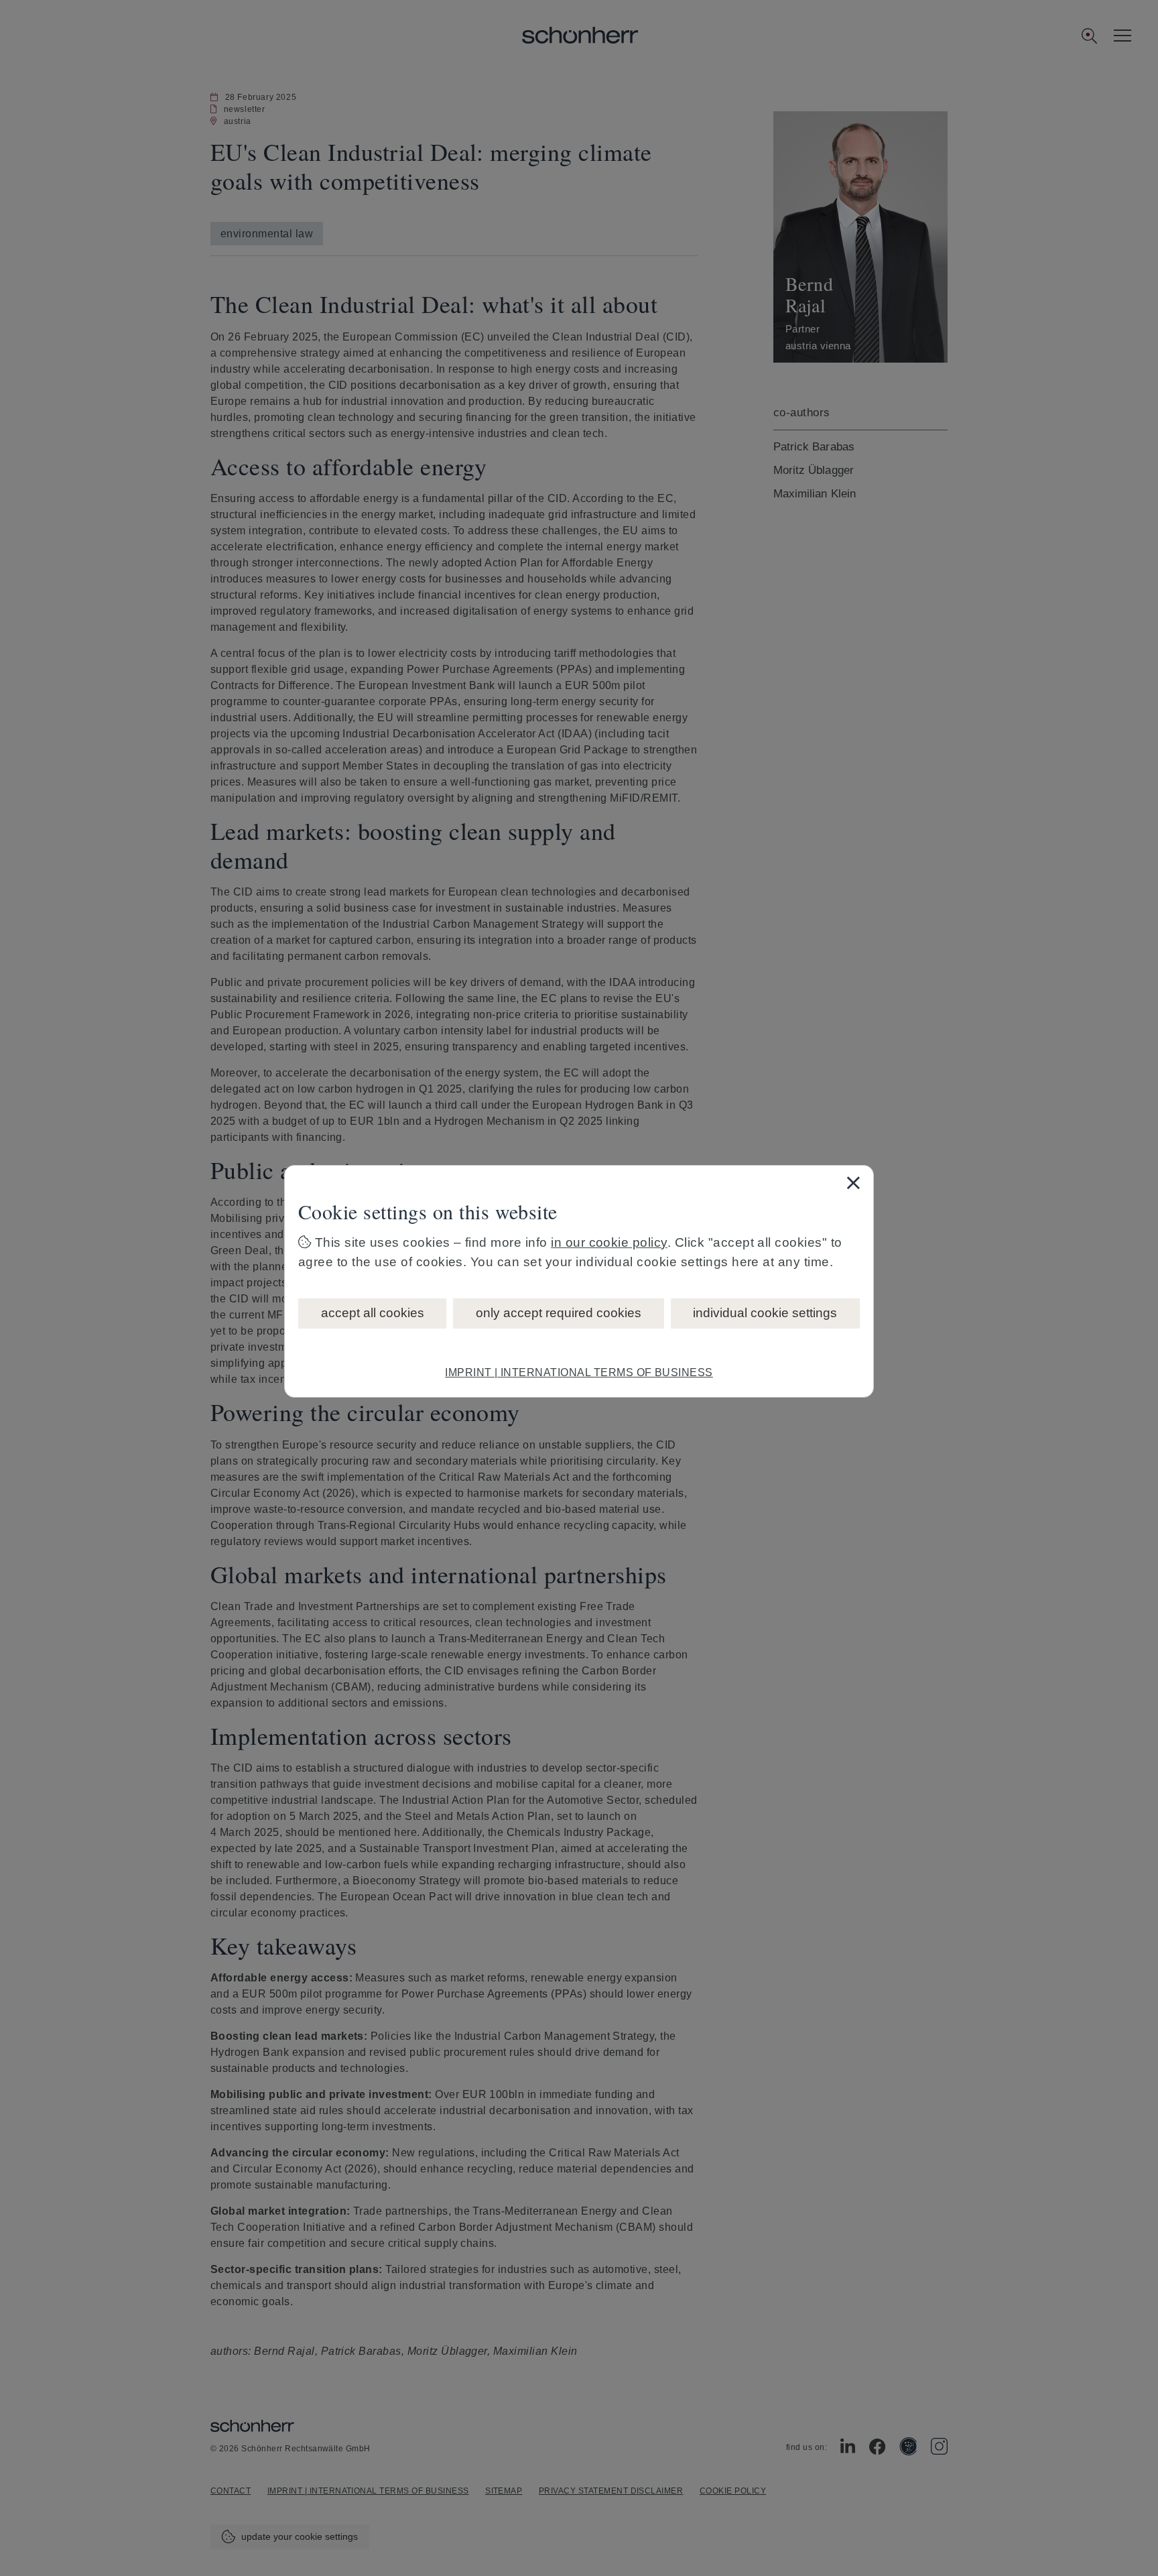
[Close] (853, 1182)
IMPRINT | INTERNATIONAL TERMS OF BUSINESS (579, 1372)
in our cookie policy (609, 1242)
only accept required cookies (559, 1313)
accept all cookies (373, 1313)
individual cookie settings (765, 1313)
